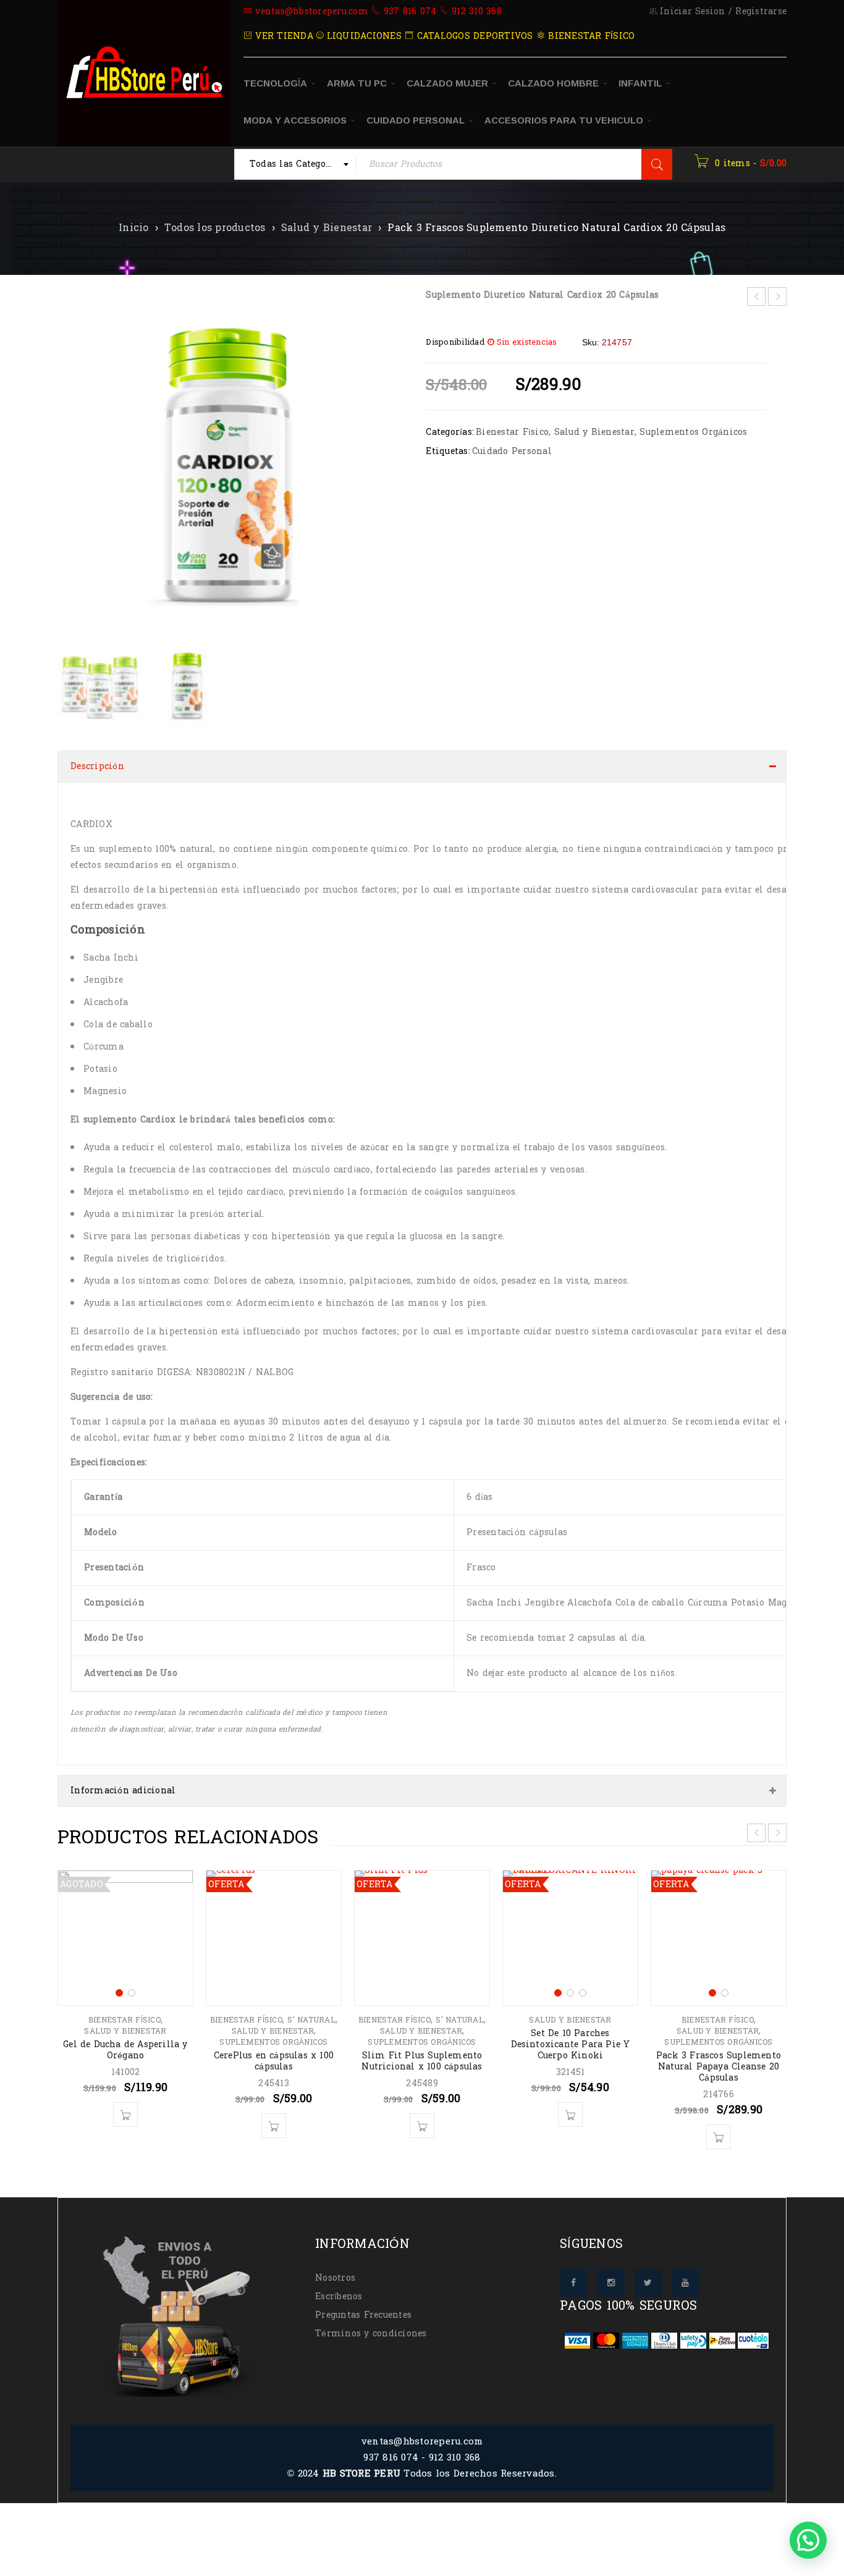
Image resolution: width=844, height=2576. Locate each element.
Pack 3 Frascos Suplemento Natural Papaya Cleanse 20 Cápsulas (719, 2054)
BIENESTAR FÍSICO (590, 36)
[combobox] (296, 164)
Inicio (134, 228)
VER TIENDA (283, 36)
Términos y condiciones (371, 2321)
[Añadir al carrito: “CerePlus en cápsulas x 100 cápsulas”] (274, 2113)
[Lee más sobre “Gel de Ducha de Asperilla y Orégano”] (125, 2102)
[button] (392, 468)
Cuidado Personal (512, 451)
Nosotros (335, 2266)
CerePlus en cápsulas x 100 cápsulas (274, 2049)
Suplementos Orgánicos (693, 432)
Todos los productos (215, 228)
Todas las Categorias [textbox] (297, 164)
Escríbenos (339, 2284)
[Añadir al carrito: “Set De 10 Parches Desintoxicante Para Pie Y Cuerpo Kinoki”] (570, 2102)
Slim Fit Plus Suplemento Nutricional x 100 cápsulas (422, 2049)
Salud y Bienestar (327, 228)
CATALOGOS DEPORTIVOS (473, 36)
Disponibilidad (455, 342)
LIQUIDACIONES (362, 36)
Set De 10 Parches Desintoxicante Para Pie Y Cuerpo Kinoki (571, 2032)
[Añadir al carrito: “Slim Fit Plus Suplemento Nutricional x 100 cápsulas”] (422, 2113)
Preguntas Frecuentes (363, 2303)
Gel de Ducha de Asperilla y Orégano (125, 2038)
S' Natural (311, 2008)
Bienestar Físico (512, 432)
